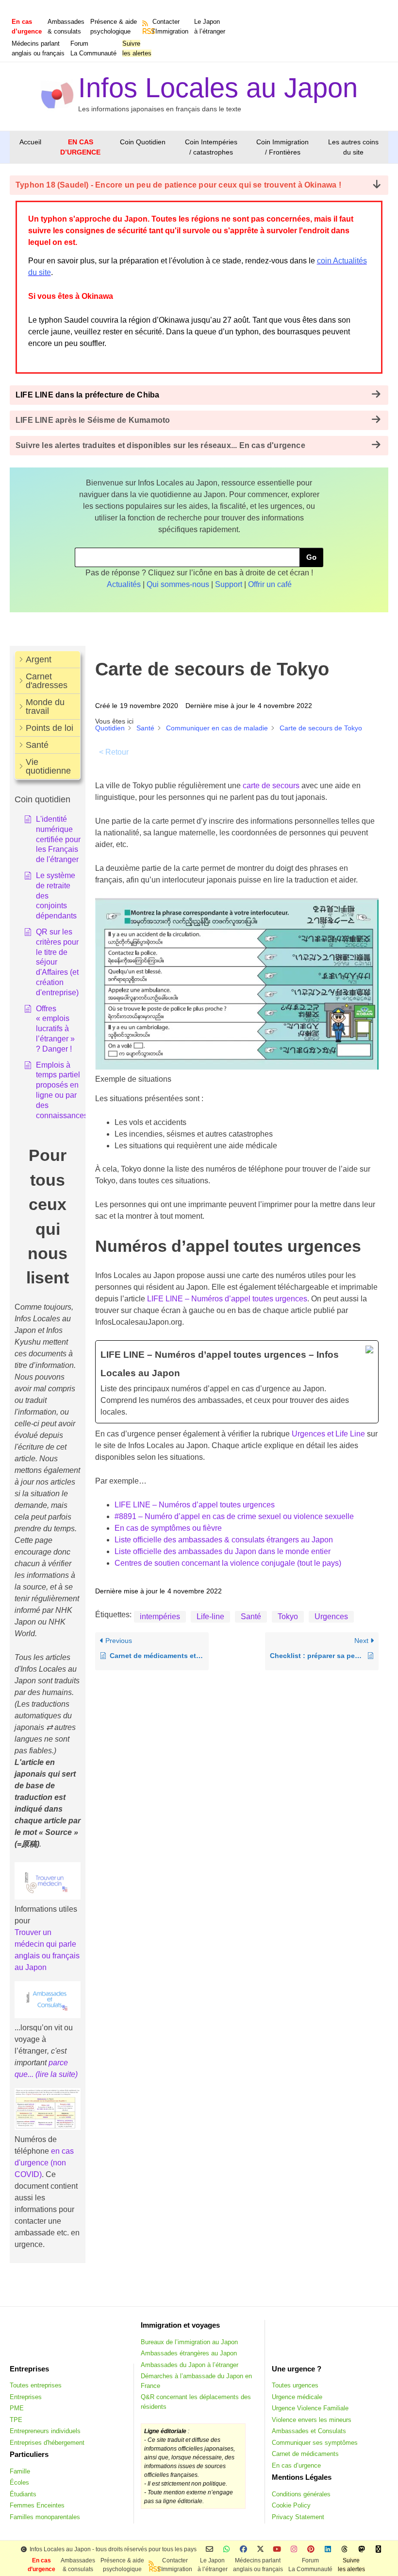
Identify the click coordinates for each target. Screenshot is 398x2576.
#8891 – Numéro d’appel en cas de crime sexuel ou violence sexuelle (234, 1516)
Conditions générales (301, 2494)
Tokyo (288, 1616)
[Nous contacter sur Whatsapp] (226, 2550)
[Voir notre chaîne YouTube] (277, 2550)
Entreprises (26, 2397)
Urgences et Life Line (328, 1434)
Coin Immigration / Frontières (282, 147)
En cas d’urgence (296, 2465)
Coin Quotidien (143, 142)
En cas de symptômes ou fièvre (168, 1528)
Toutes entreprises (36, 2385)
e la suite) (61, 2074)
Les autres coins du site (353, 147)
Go (311, 557)
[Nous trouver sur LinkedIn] (328, 2550)
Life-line (210, 1616)
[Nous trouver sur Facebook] (243, 2550)
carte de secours (271, 786)
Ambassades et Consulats (309, 2431)
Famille (20, 2471)
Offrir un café (270, 584)
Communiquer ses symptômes (315, 2443)
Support (229, 584)
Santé (251, 1616)
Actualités (124, 584)
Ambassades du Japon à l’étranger (190, 2365)
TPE (16, 2420)
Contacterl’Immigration (170, 26)
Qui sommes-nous (178, 584)
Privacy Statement (298, 2517)
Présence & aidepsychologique (114, 26)
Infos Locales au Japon (218, 88)
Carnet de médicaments (305, 2454)
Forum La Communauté (93, 48)
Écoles (19, 2482)
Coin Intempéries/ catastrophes (211, 147)
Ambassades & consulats (66, 26)
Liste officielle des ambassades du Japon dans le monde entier (223, 1551)
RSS (146, 31)
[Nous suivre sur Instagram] (294, 2550)
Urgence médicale (297, 2397)
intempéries (160, 1616)
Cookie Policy (291, 2505)
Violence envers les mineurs (312, 2420)
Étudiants (23, 2494)
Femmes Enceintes (37, 2505)
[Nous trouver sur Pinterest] (311, 2550)
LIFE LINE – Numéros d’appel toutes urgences (227, 1299)
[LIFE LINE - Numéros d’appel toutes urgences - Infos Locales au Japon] (237, 1382)
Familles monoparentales (45, 2517)
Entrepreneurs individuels (45, 2431)
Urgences (331, 1616)
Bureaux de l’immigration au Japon (189, 2342)
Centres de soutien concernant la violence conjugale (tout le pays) (228, 1563)
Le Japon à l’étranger (210, 26)
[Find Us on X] (260, 2550)
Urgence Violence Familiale (310, 2408)
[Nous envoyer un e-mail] (209, 2550)
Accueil (30, 142)
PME (17, 2408)
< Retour (114, 752)
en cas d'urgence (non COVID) (44, 2163)
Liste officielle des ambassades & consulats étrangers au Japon (224, 1540)
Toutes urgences (295, 2385)
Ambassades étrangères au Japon (189, 2353)
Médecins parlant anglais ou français (38, 48)
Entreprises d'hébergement (47, 2443)
